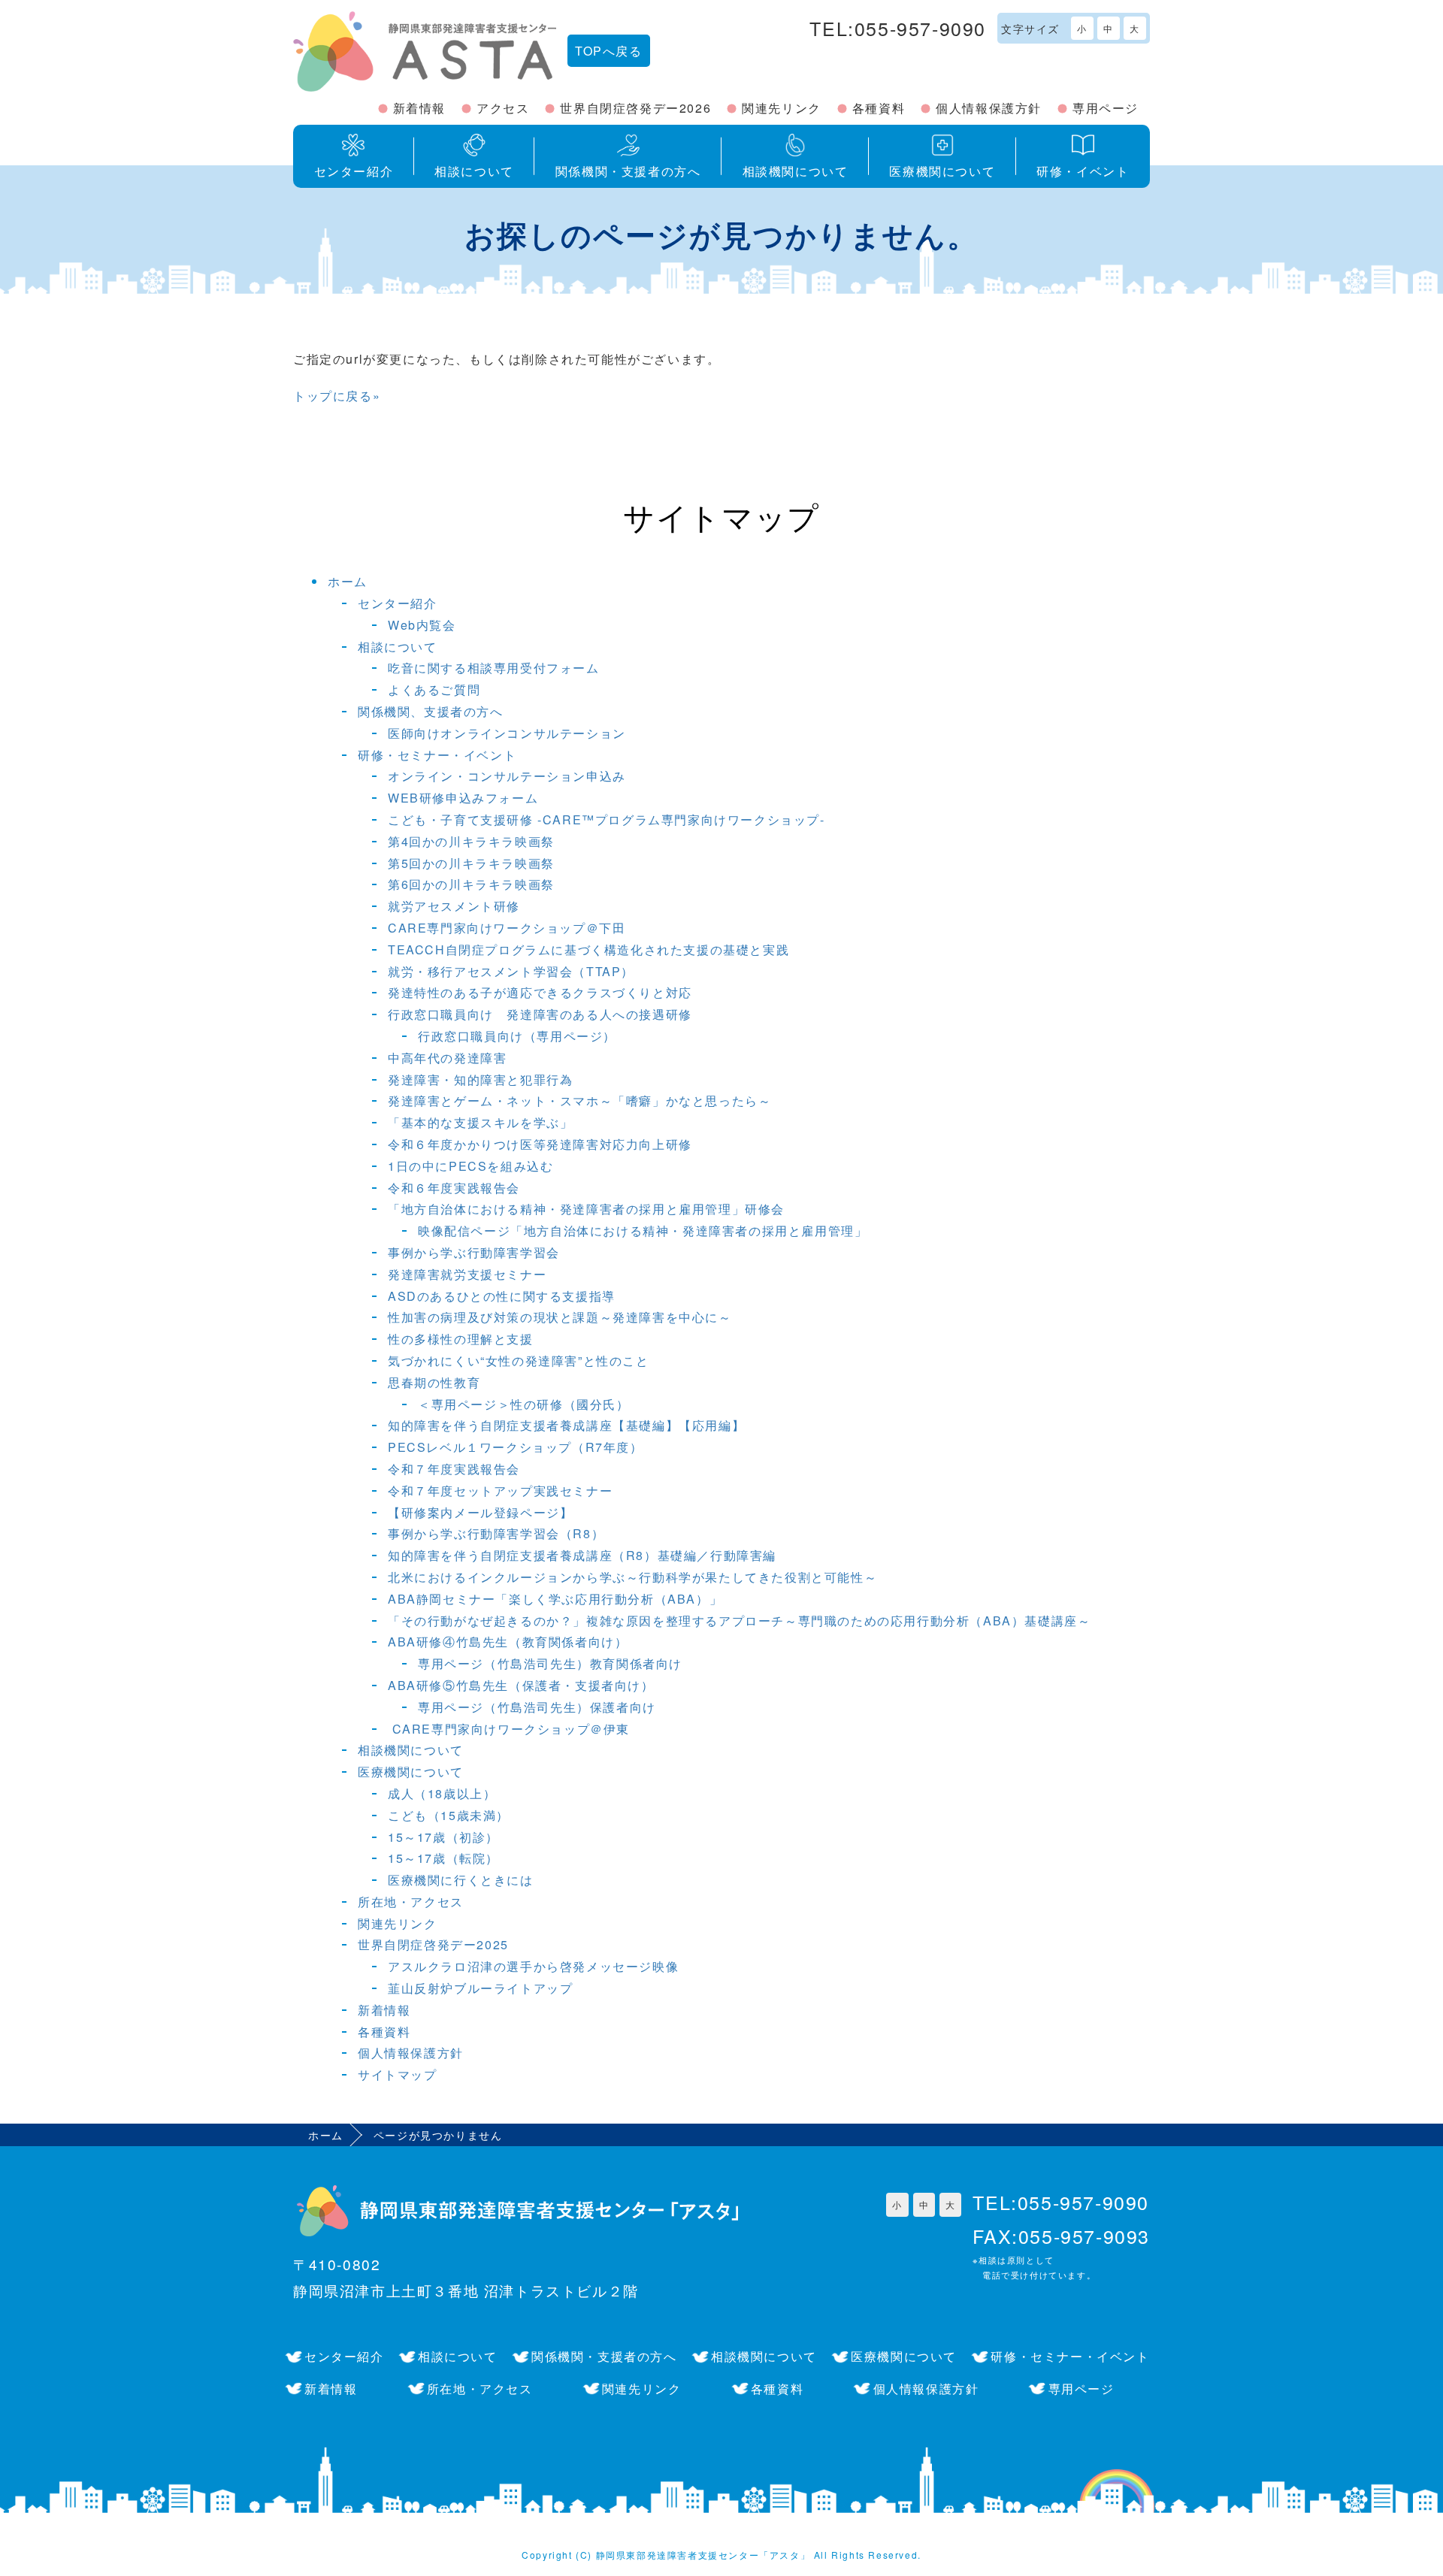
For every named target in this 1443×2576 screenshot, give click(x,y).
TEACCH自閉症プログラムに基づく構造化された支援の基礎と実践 (588, 949)
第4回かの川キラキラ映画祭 (471, 841)
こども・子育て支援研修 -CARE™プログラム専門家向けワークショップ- (607, 819)
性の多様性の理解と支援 (461, 1339)
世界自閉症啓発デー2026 (635, 108)
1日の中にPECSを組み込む (470, 1166)
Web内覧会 (422, 625)
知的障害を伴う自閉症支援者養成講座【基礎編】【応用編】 (566, 1425)
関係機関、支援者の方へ (431, 711)
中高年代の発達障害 (447, 1058)
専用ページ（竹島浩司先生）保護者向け (537, 1707)
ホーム (348, 581)
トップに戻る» (337, 396)
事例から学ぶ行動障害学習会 (474, 1252)
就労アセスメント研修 (454, 906)
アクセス (503, 108)
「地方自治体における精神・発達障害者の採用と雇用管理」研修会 (586, 1209)
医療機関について (411, 1772)
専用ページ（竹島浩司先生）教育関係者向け (550, 1663)
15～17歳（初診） (443, 1837)
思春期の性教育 (434, 1382)
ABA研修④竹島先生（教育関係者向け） (508, 1642)
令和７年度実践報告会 (454, 1469)
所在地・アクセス (411, 1902)
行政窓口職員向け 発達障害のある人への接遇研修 (540, 1014)
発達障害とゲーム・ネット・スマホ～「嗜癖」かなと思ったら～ (579, 1101)
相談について (398, 647)
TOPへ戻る (609, 51)
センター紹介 (398, 603)
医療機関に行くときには (461, 1880)
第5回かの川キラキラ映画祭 (471, 863)
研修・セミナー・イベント (437, 755)
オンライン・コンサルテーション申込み (507, 776)
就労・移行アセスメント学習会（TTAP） (511, 971)
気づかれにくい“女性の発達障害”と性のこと (519, 1361)
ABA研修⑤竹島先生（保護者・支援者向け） (521, 1685)
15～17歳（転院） (443, 1858)
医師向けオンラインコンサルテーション (507, 733)
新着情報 (419, 108)
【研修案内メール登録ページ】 (480, 1512)
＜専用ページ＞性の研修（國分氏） (524, 1404)
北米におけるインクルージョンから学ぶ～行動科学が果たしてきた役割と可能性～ (632, 1577)
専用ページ (1106, 108)
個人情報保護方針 (989, 108)
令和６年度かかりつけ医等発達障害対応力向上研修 (540, 1144)
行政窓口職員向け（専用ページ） (517, 1036)
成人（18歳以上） (442, 1793)
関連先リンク (782, 108)
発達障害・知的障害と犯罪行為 (480, 1079)
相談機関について (411, 1750)
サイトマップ (398, 2074)
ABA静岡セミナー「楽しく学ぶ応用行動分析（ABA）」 (555, 1599)
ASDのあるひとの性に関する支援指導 (502, 1296)
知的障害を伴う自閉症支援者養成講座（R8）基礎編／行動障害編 (582, 1555)
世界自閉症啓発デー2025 (433, 1944)
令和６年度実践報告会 (454, 1188)
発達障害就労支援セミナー (467, 1274)
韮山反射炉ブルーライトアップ (480, 1988)
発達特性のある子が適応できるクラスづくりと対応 (540, 992)
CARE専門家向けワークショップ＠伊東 (509, 1729)
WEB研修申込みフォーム (463, 798)
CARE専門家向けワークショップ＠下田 (507, 928)
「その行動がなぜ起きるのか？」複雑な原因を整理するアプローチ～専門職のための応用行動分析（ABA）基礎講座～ (739, 1621)
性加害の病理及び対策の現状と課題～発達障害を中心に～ (560, 1317)
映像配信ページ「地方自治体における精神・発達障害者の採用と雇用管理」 (643, 1231)
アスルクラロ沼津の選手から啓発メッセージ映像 (533, 1966)
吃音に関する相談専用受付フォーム (494, 668)
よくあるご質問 (434, 689)
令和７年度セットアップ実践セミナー (500, 1491)
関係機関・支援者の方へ (604, 2356)
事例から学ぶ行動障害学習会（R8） (496, 1533)
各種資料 (879, 108)
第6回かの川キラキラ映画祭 (471, 884)
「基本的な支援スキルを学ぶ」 (480, 1122)
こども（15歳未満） (449, 1815)
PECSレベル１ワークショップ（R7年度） (516, 1447)
